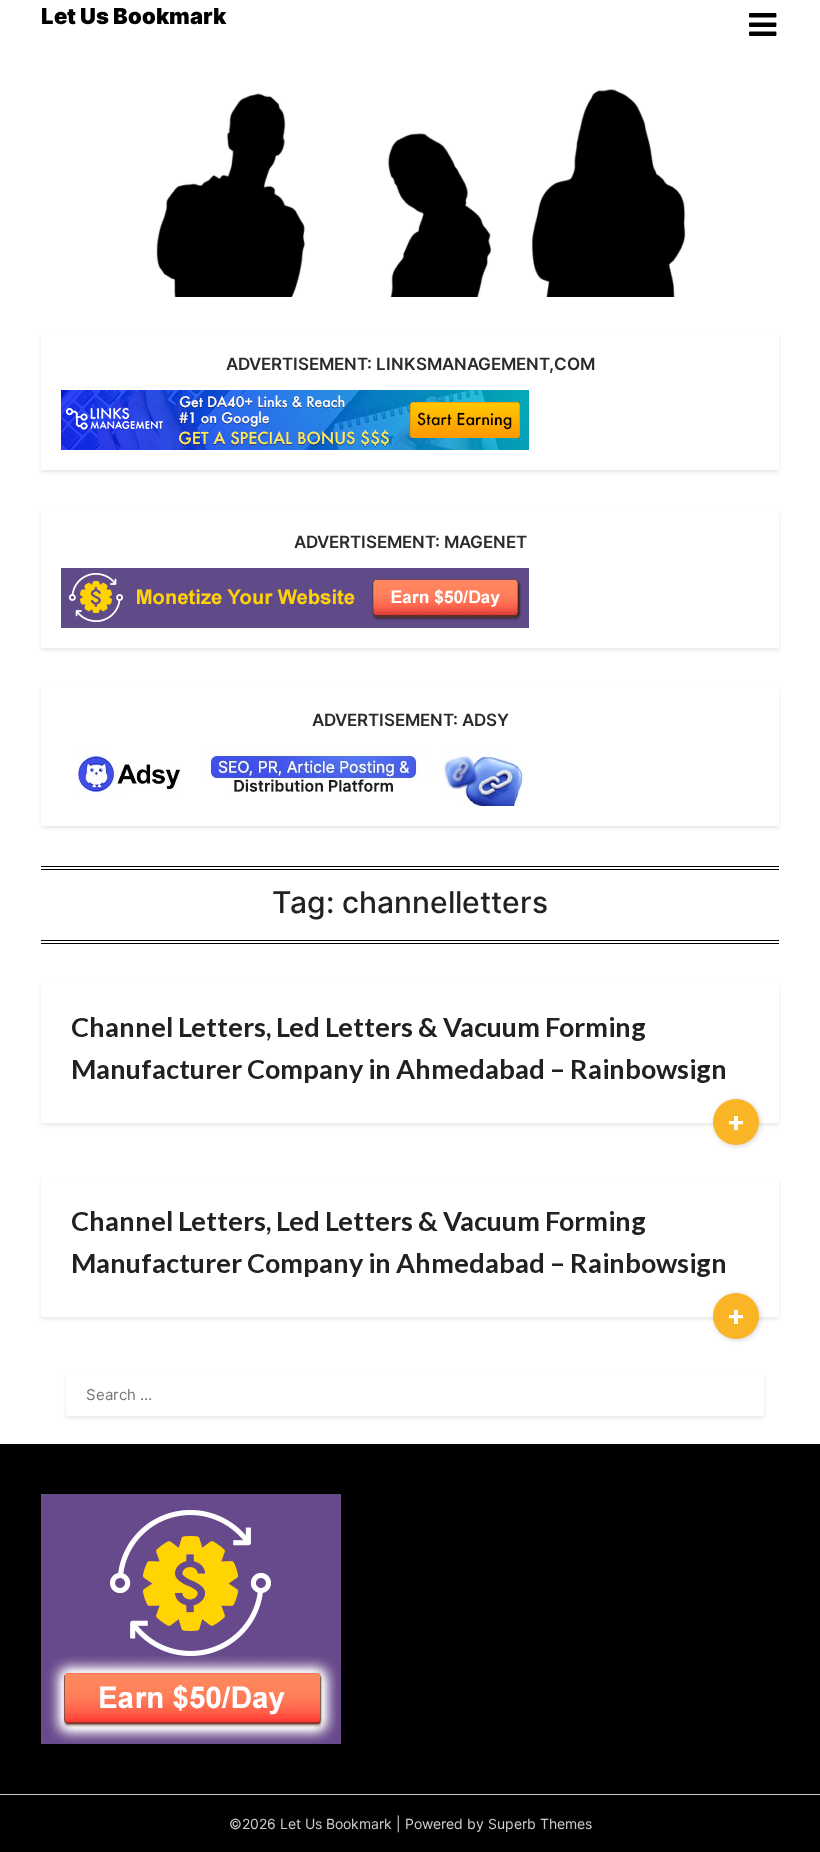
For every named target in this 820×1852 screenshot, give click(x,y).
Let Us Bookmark (133, 16)
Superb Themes (540, 1823)
